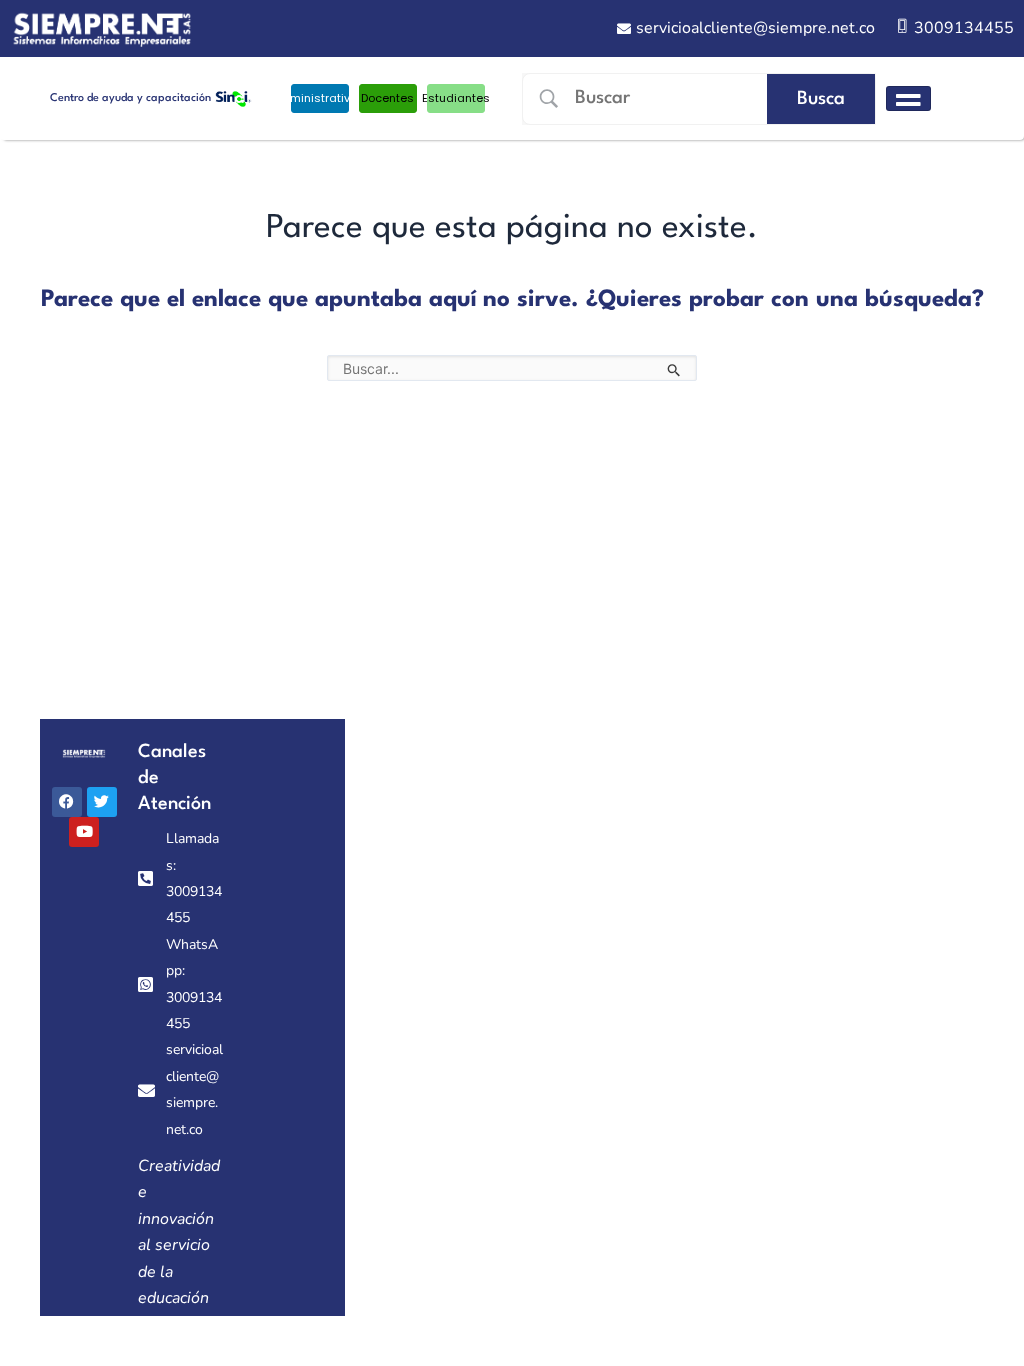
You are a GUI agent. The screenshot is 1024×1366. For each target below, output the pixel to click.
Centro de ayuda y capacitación (130, 98)
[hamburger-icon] (908, 98)
